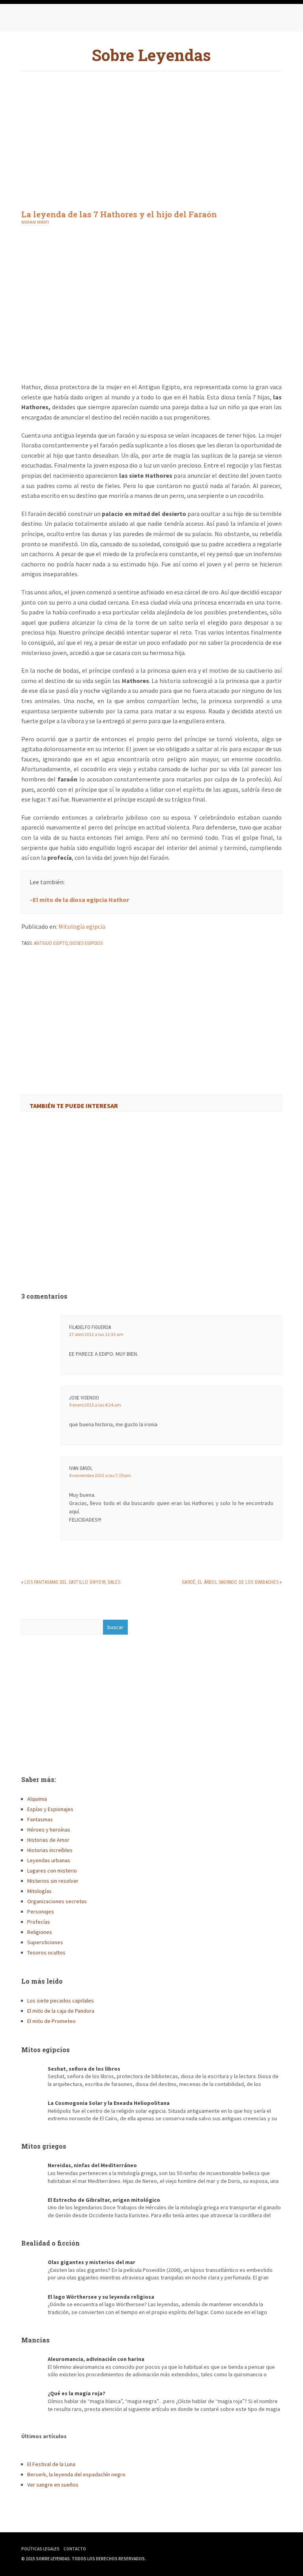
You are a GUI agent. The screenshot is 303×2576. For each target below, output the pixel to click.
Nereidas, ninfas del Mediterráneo (92, 2165)
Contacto (75, 2549)
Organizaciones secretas (57, 1901)
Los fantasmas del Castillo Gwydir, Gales (72, 1582)
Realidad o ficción (50, 2243)
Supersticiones (45, 1942)
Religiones (40, 1932)
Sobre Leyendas (151, 55)
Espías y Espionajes (50, 1809)
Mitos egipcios (46, 2050)
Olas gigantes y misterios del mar (92, 2262)
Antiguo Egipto (51, 943)
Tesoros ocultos (46, 1952)
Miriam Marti (35, 222)
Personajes (41, 1912)
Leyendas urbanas (49, 1860)
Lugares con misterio (52, 1871)
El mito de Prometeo (51, 2021)
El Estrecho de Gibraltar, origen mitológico (104, 2200)
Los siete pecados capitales (61, 2001)
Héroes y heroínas (49, 1830)
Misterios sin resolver (53, 1881)
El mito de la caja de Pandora (61, 2011)
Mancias (36, 2340)
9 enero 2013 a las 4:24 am (95, 1405)
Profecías (39, 1922)
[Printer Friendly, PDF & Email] (43, 964)
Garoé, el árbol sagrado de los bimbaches (230, 1582)
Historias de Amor (48, 1840)
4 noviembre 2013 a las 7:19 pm (100, 1475)
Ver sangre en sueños (53, 2485)
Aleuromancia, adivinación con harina (96, 2359)
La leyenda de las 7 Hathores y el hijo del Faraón (119, 214)
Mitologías (39, 1891)
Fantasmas (40, 1819)
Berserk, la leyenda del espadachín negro (76, 2474)
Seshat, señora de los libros (84, 2069)
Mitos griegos (44, 2146)
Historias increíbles (50, 1850)
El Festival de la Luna (51, 2464)
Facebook (29, 20)
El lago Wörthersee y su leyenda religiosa (101, 2297)
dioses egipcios (86, 943)
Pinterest (61, 20)
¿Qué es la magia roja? (77, 2393)
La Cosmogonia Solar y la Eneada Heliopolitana (109, 2103)
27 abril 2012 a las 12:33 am (96, 1334)
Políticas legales (40, 2549)
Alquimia (37, 1799)
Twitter (45, 20)
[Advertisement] (151, 134)
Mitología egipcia (82, 926)
